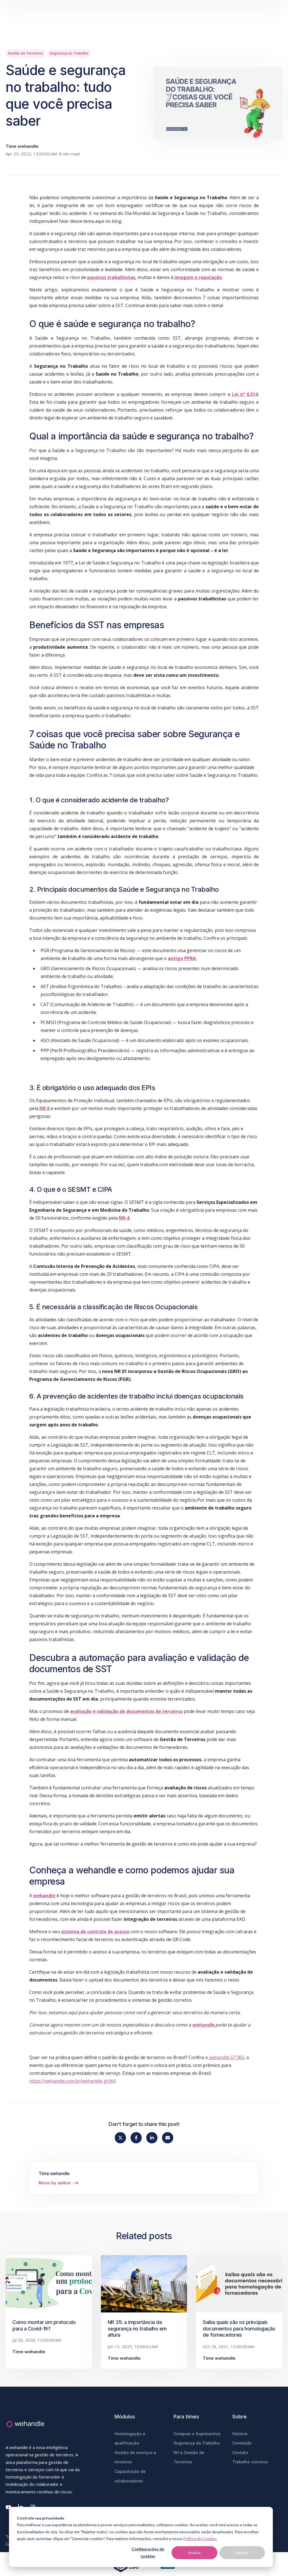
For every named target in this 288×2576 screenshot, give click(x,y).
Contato (240, 2453)
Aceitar (194, 2553)
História (240, 2434)
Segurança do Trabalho (69, 53)
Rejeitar (242, 2553)
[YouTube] (8, 2507)
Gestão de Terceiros (25, 53)
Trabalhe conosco (250, 2462)
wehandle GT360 (227, 2057)
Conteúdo (242, 2443)
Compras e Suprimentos (197, 2434)
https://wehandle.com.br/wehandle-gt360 (73, 2081)
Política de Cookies (200, 2538)
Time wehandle (22, 146)
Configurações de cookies (148, 2552)
